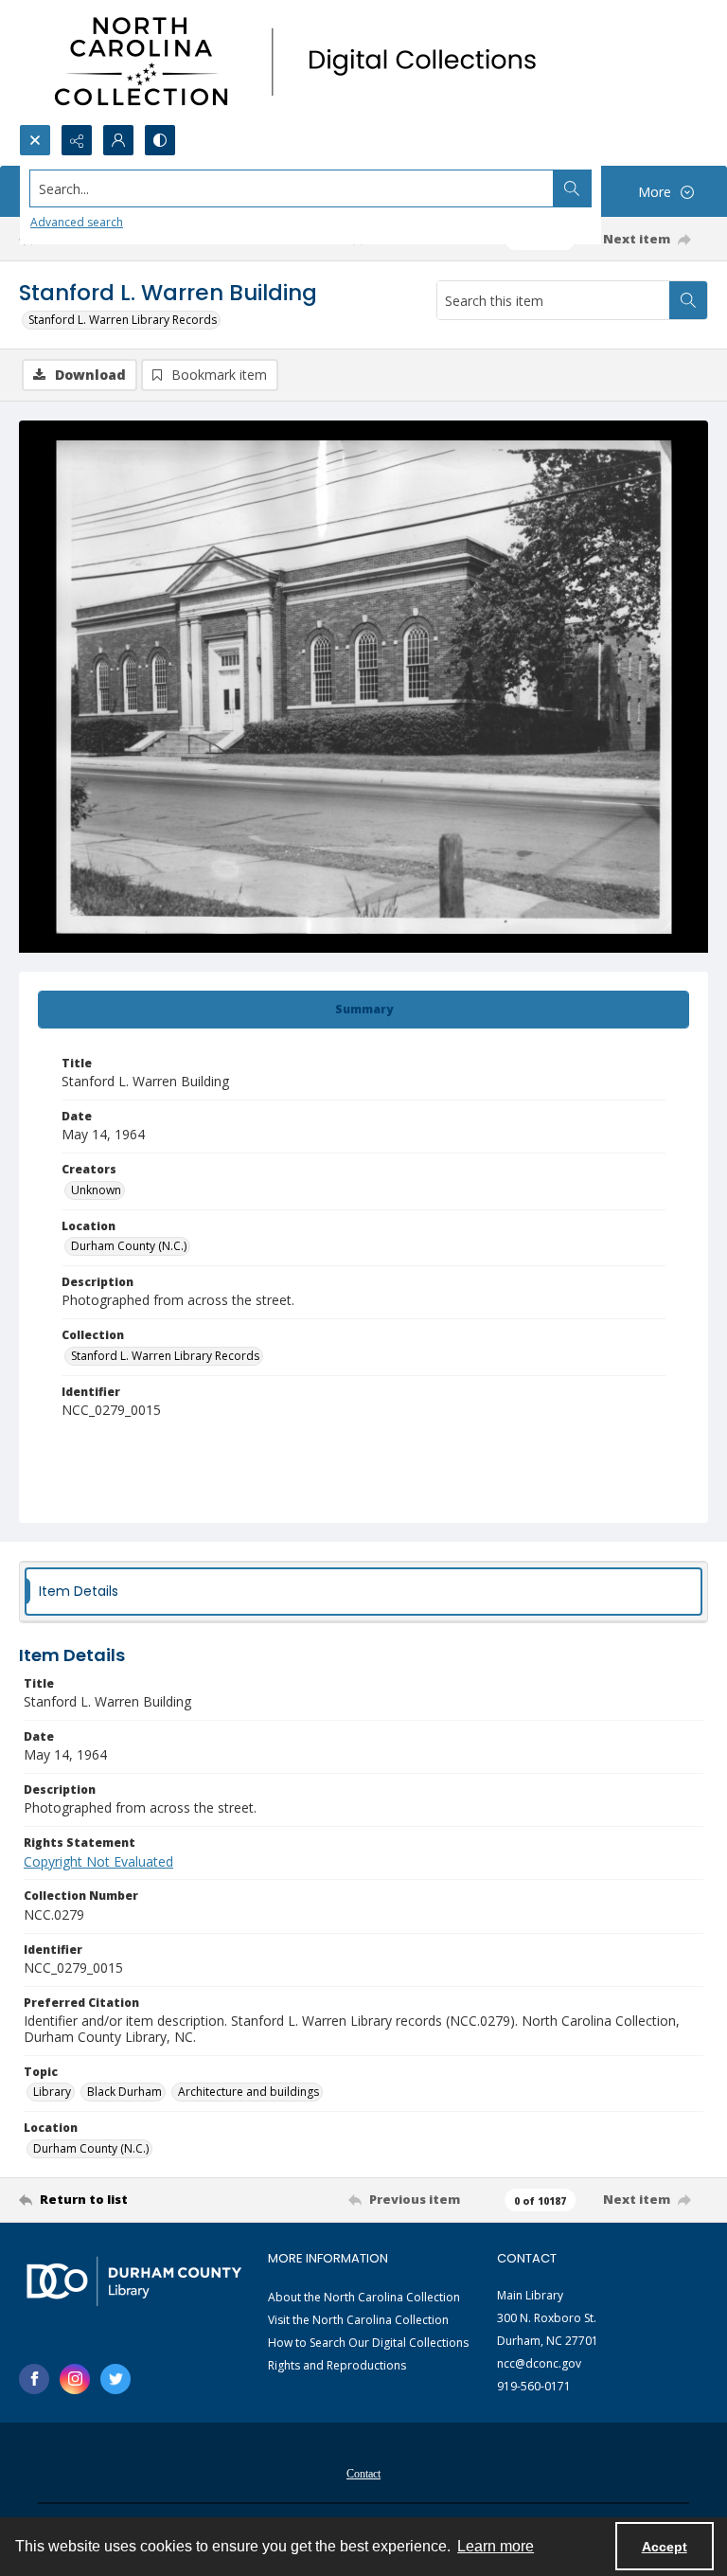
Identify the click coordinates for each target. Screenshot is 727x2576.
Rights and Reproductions (337, 2365)
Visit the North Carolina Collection (358, 2320)
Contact (363, 2474)
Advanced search (77, 222)
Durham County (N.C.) (129, 1246)
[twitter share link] (115, 2379)
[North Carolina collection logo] (302, 62)
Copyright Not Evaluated (98, 1861)
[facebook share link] (34, 2379)
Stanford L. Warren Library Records (123, 320)
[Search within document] (688, 300)
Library (52, 2092)
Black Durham (124, 2092)
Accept (665, 2547)
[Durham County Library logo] (134, 2281)
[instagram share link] (75, 2379)
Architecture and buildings (248, 2092)
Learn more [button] (496, 2546)
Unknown (96, 1190)
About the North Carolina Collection (364, 2297)
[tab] (363, 1010)
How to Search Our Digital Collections (368, 2343)
